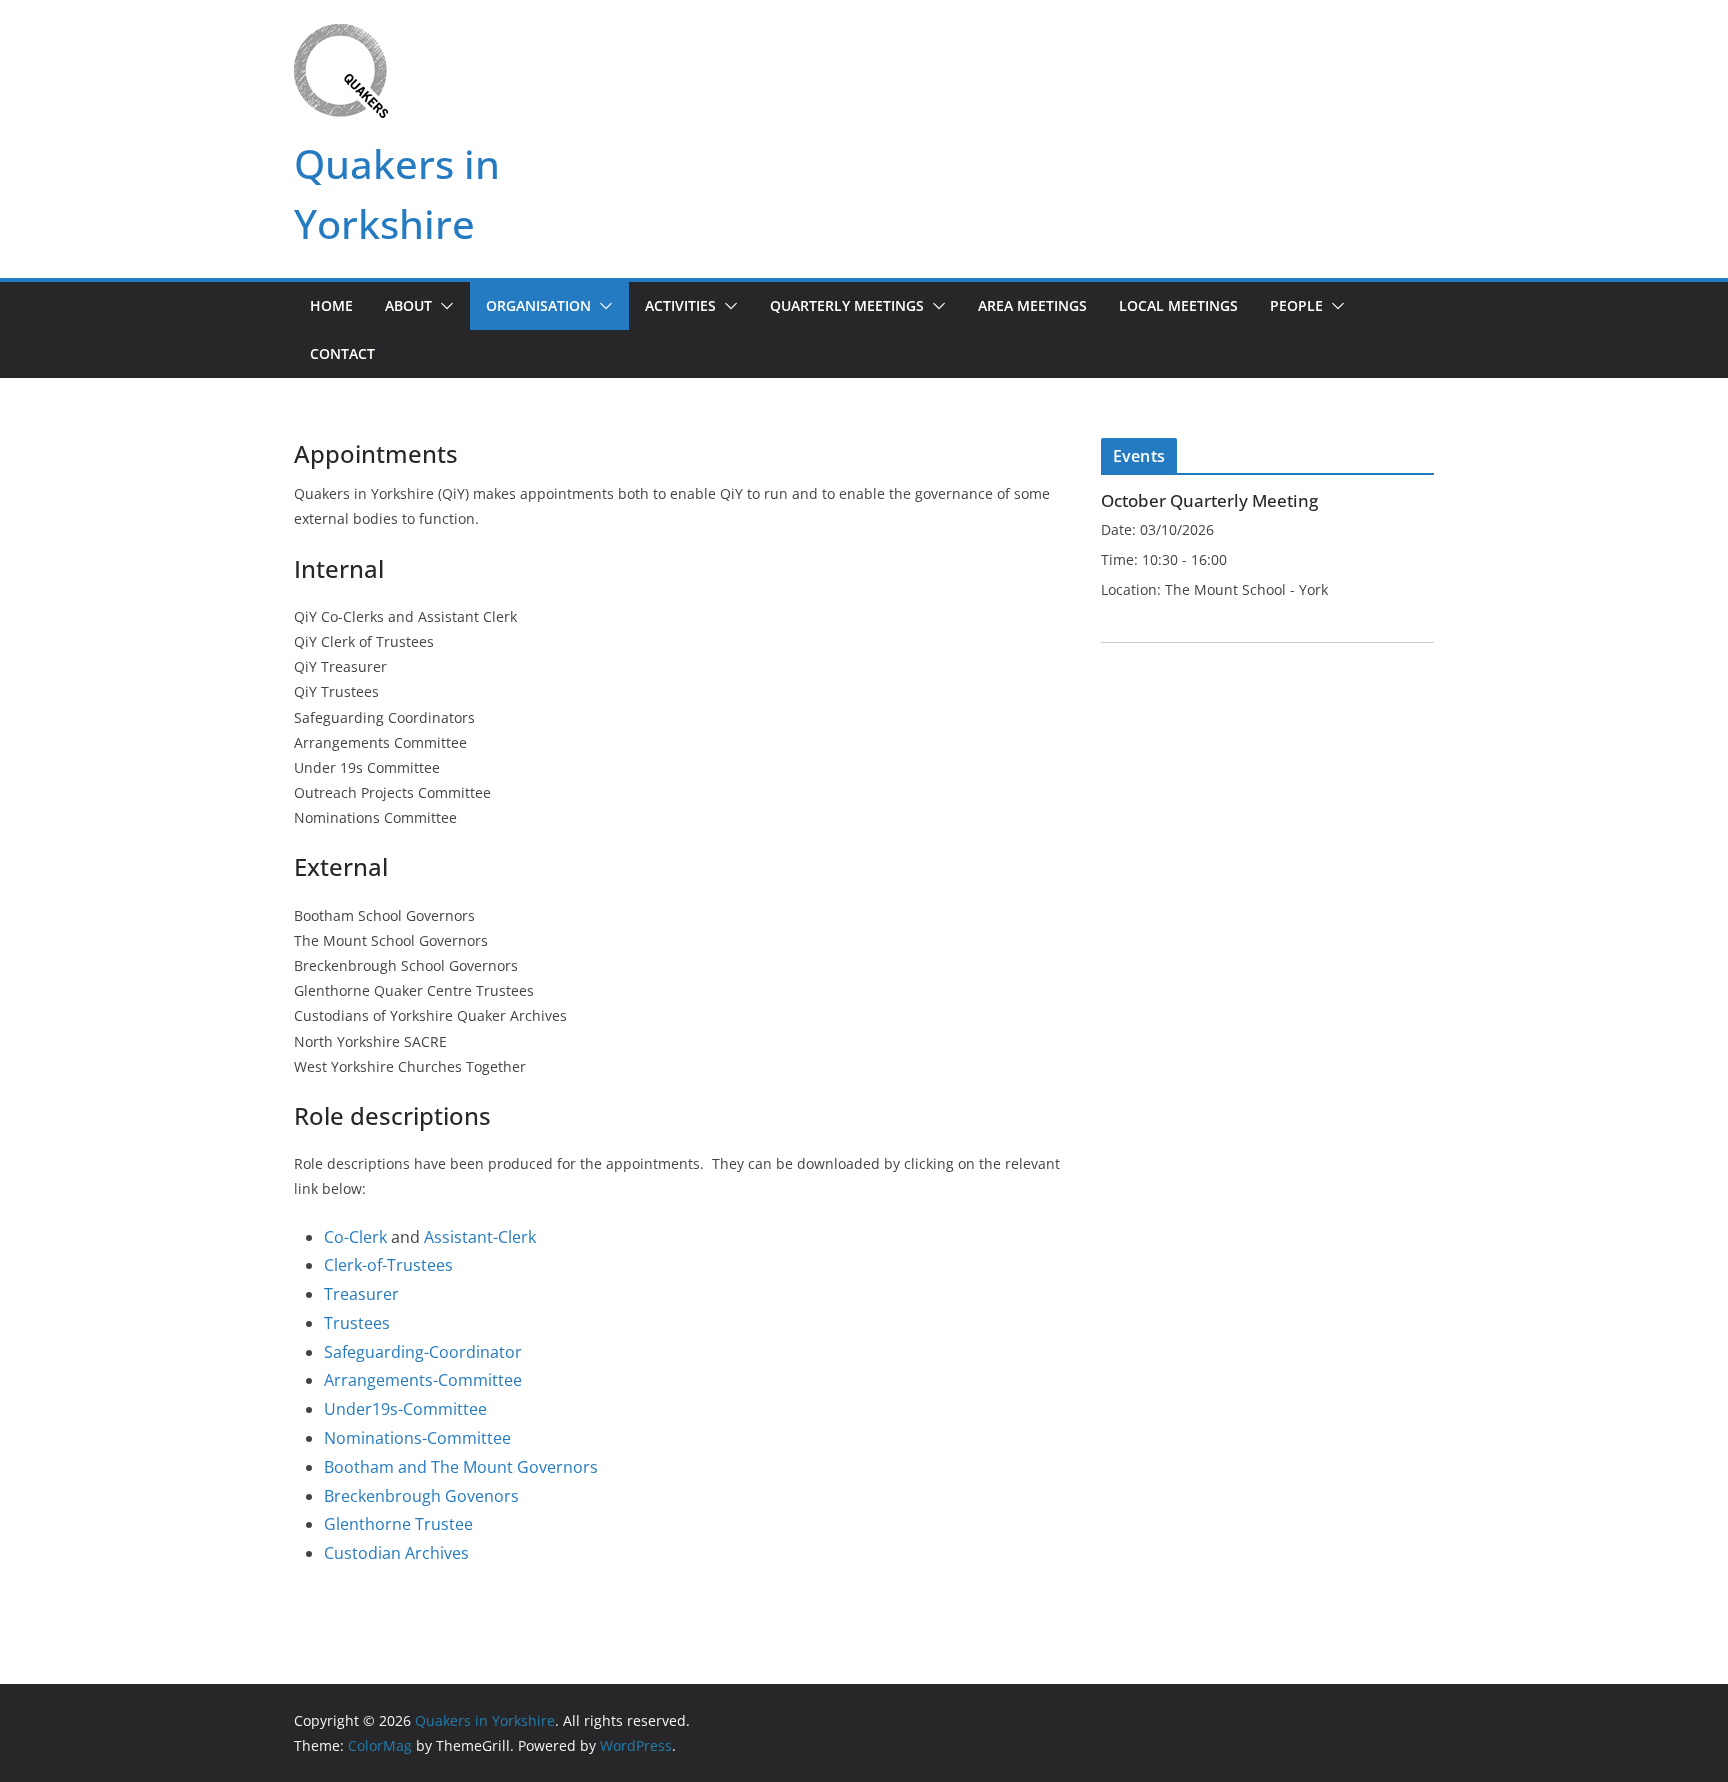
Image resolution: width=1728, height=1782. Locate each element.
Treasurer (361, 1294)
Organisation (538, 305)
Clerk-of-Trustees (388, 1265)
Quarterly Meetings (847, 305)
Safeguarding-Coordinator (423, 1352)
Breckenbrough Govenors (421, 1496)
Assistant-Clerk (480, 1237)
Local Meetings (1178, 305)
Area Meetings (1032, 305)
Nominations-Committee (417, 1438)
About (408, 305)
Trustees (357, 1323)
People (1296, 305)
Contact (342, 353)
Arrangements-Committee (423, 1380)
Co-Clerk (355, 1237)
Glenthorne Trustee (398, 1524)
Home (331, 305)
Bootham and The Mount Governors (461, 1467)
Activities (680, 305)
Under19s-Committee (405, 1409)
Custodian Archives (396, 1553)
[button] (443, 306)
